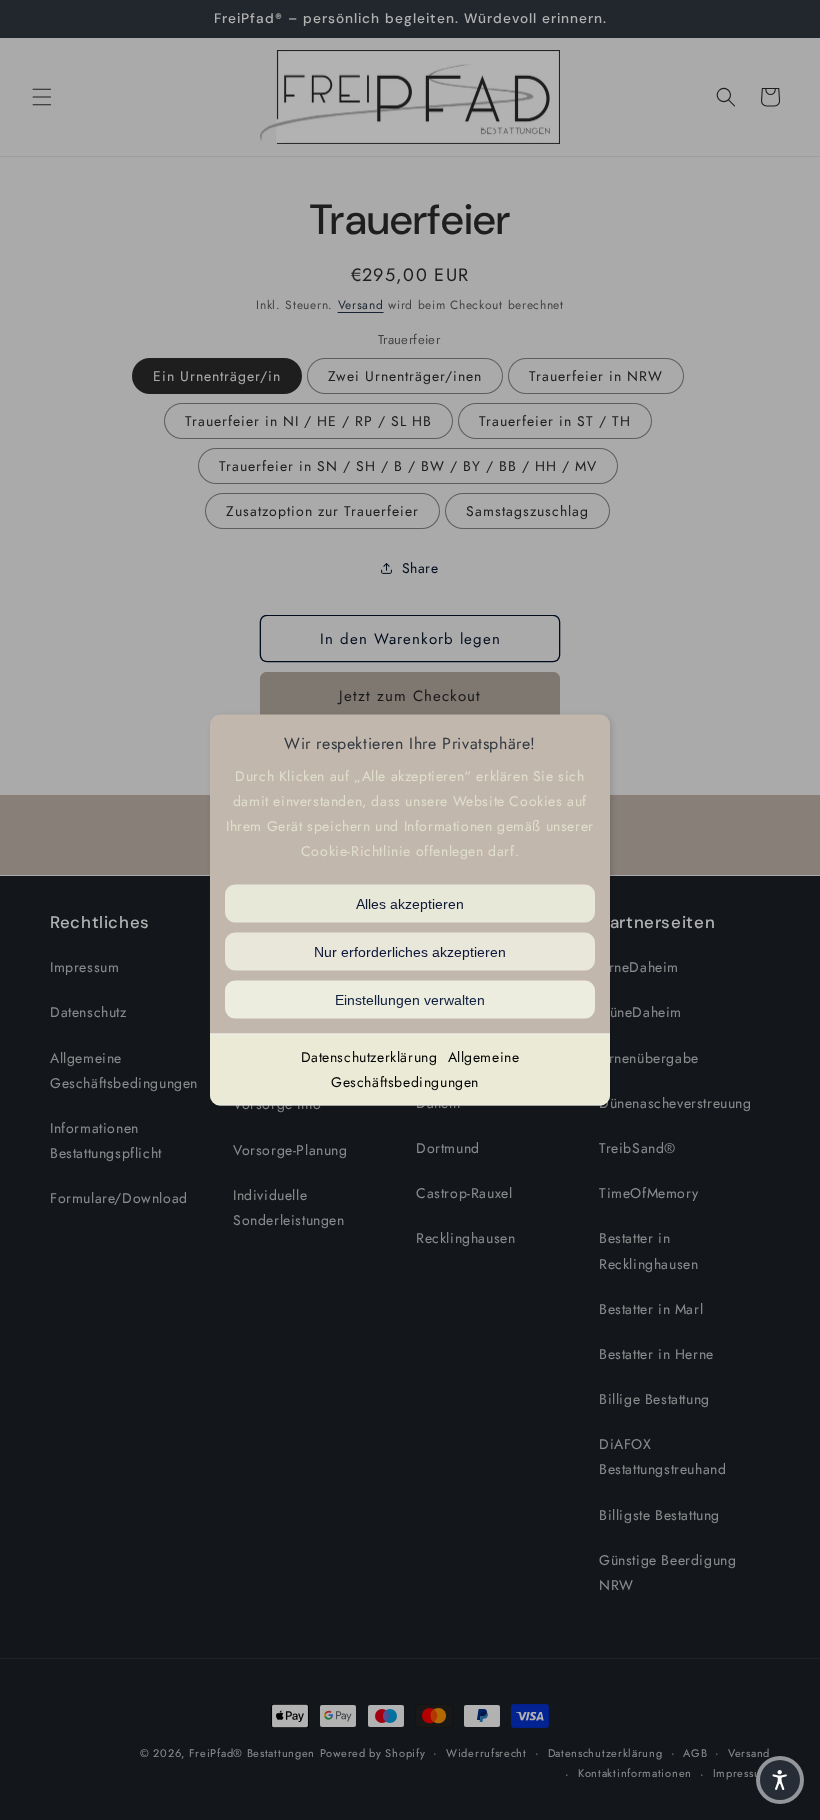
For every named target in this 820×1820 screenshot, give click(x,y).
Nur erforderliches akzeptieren (410, 951)
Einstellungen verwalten (410, 999)
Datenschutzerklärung (369, 1056)
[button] (780, 1780)
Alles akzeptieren (410, 903)
